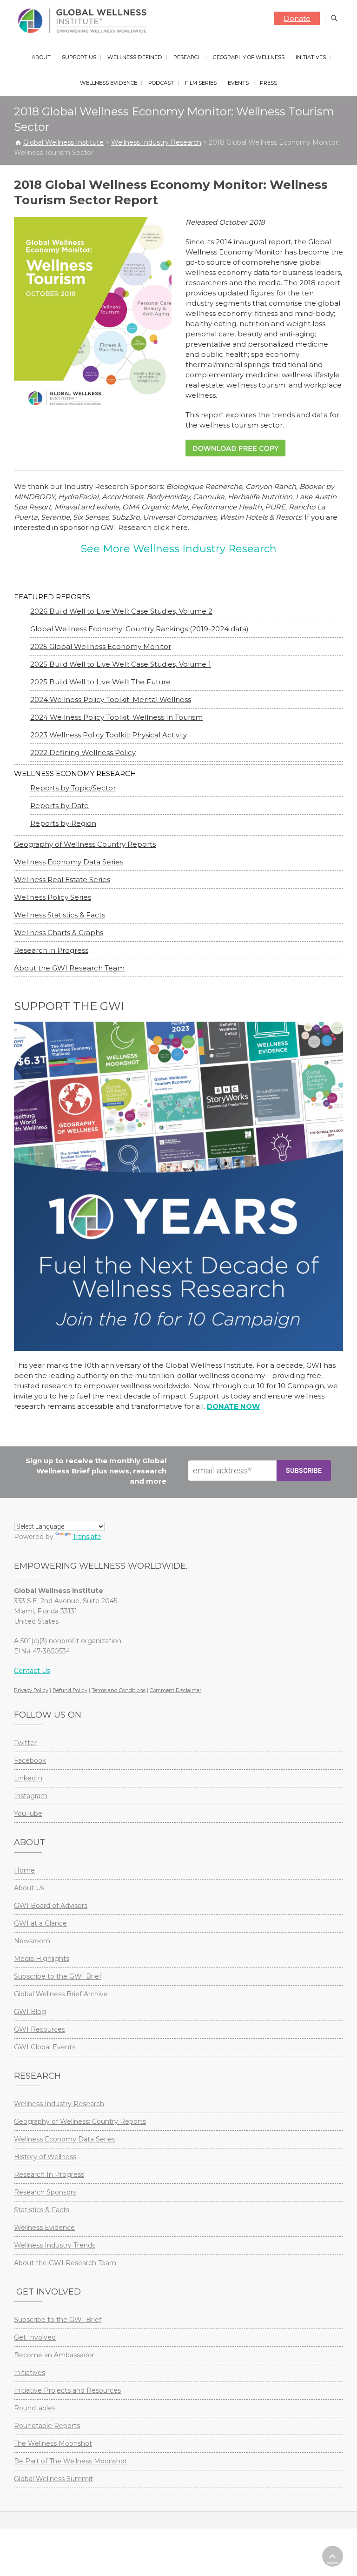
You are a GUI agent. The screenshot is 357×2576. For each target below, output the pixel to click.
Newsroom (32, 1941)
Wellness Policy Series (53, 897)
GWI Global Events (45, 2047)
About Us (29, 1888)
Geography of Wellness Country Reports (85, 844)
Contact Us (32, 1671)
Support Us (79, 57)
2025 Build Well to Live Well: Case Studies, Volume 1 (121, 664)
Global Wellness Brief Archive (61, 1994)
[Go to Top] (333, 2556)
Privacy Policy (31, 1690)
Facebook (30, 1760)
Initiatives (311, 57)
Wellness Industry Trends (55, 2245)
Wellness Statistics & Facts (59, 915)
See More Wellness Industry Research (179, 549)
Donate (297, 18)
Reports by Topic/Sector (73, 788)
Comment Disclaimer (175, 1690)
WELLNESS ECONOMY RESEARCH (75, 773)
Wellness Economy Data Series (69, 862)
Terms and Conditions (119, 1690)
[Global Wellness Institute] (84, 21)
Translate (87, 1537)
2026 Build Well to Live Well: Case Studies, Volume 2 (121, 611)
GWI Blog (30, 2012)
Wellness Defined (135, 57)
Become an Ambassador (54, 2355)
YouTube (28, 1813)
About (41, 57)
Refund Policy (70, 1690)
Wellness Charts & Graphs (59, 933)
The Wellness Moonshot (53, 2443)
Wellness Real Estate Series (62, 880)
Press (268, 83)
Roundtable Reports (47, 2426)
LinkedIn (28, 1778)
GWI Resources (40, 2029)
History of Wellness (45, 2157)
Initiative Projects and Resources (67, 2390)
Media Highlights (42, 1959)
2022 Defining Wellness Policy (83, 753)
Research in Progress (51, 950)
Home (24, 1870)
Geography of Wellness (249, 57)
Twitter (25, 1743)
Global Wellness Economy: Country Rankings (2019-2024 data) (139, 629)
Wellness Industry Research (59, 2104)
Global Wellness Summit (53, 2479)
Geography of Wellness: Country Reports (80, 2121)
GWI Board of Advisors (51, 1906)
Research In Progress (49, 2175)
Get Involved (35, 2337)
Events (238, 83)
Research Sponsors (45, 2192)
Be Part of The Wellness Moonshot (71, 2461)
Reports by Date (59, 806)
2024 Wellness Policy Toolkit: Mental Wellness (111, 699)
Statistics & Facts (42, 2210)
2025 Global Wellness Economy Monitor (101, 646)
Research (188, 57)
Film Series (201, 83)
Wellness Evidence (109, 83)
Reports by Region (63, 823)
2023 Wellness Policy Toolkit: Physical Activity (109, 735)
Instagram (31, 1796)
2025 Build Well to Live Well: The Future (100, 682)
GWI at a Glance (40, 1923)
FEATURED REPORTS (52, 597)
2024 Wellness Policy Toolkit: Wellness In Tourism (116, 717)
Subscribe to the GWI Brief (58, 1976)
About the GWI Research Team (69, 968)
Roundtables (35, 2408)
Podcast (161, 83)
